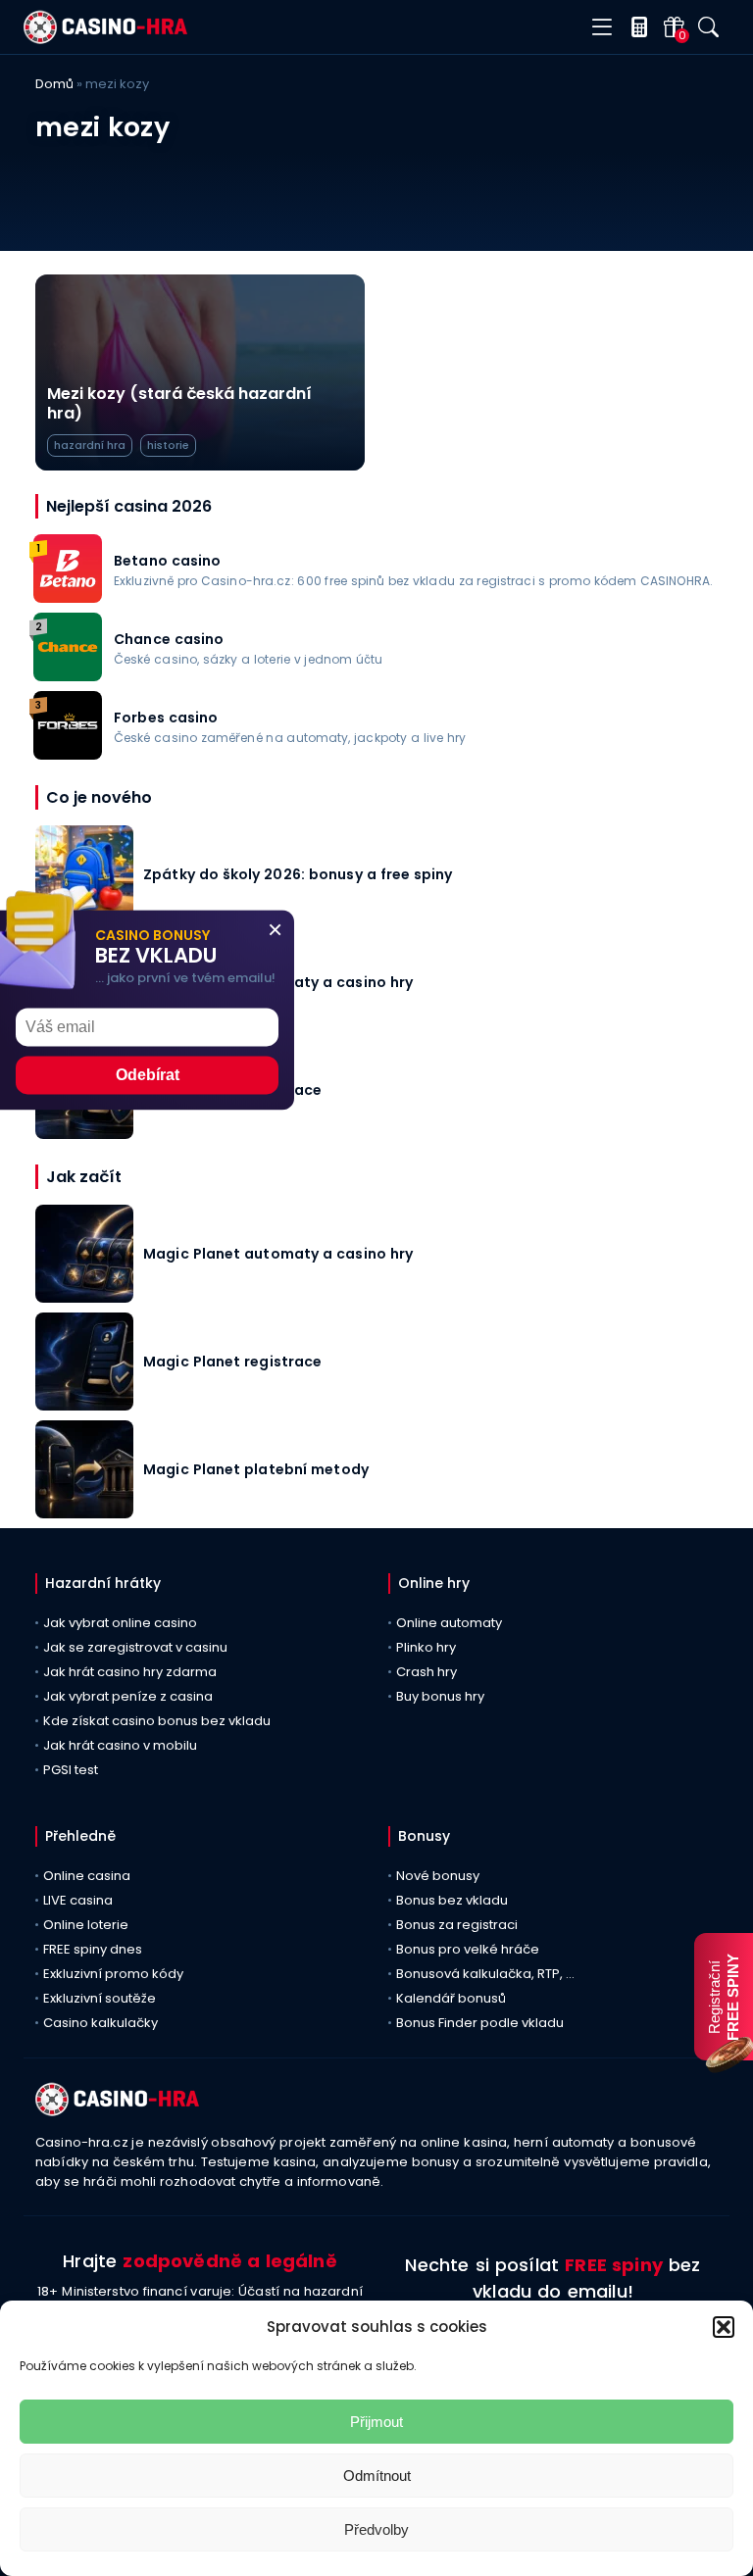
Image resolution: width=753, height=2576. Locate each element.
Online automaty (449, 1623)
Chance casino (169, 639)
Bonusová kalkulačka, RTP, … (485, 1974)
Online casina (87, 1876)
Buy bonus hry (440, 1696)
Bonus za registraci (457, 1925)
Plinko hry (426, 1647)
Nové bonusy (438, 1876)
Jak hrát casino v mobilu (120, 1745)
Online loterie (86, 1925)
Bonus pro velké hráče (468, 1949)
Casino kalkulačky (100, 2023)
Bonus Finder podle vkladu (480, 2023)
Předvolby (376, 2529)
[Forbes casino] (68, 754)
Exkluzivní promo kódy (113, 1974)
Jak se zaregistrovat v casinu (135, 1647)
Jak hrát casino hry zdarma (130, 1672)
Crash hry (427, 1672)
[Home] (105, 39)
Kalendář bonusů (451, 1998)
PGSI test (71, 1770)
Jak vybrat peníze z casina (128, 1696)
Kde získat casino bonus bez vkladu (157, 1721)
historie (168, 445)
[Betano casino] (68, 597)
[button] (724, 2327)
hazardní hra (90, 445)
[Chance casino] (68, 676)
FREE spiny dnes (93, 1949)
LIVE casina (78, 1900)
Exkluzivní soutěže (100, 1998)
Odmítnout (377, 2476)
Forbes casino (166, 718)
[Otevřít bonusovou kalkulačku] (635, 27)
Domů (54, 84)
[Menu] (602, 28)
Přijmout (376, 2422)
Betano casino (168, 561)
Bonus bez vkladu (452, 1900)
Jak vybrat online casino (120, 1623)
